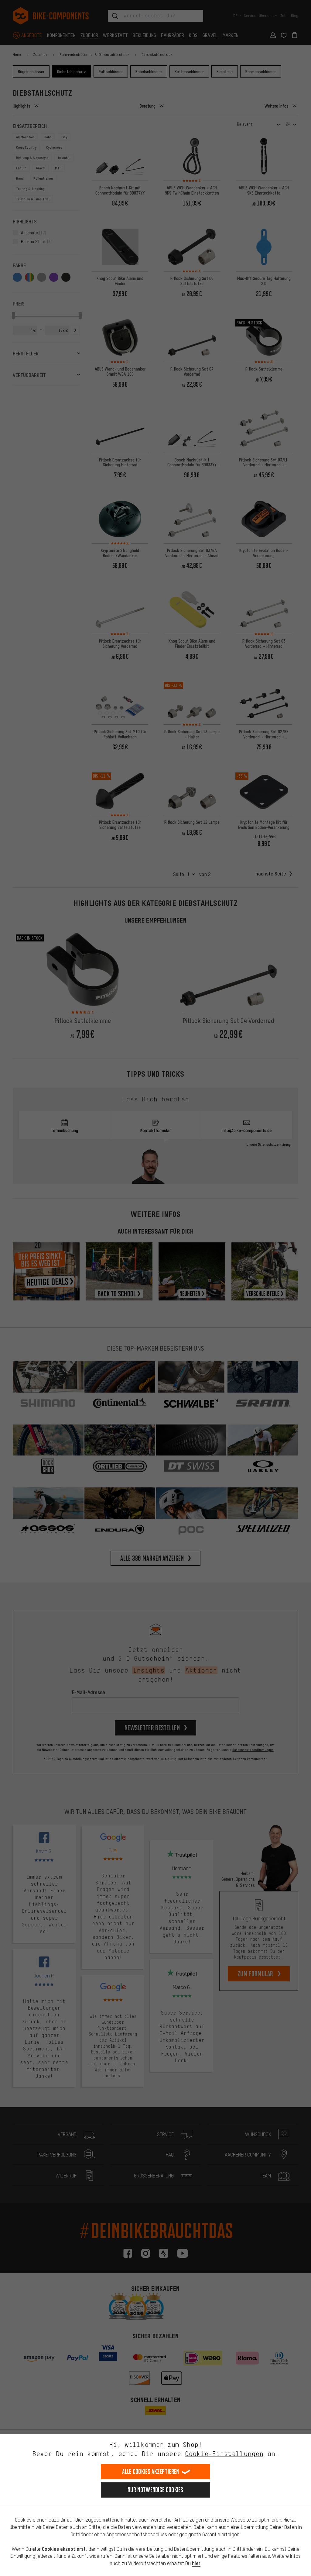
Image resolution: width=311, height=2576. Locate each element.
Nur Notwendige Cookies (155, 2490)
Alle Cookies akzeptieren (150, 2472)
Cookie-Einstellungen (224, 2454)
